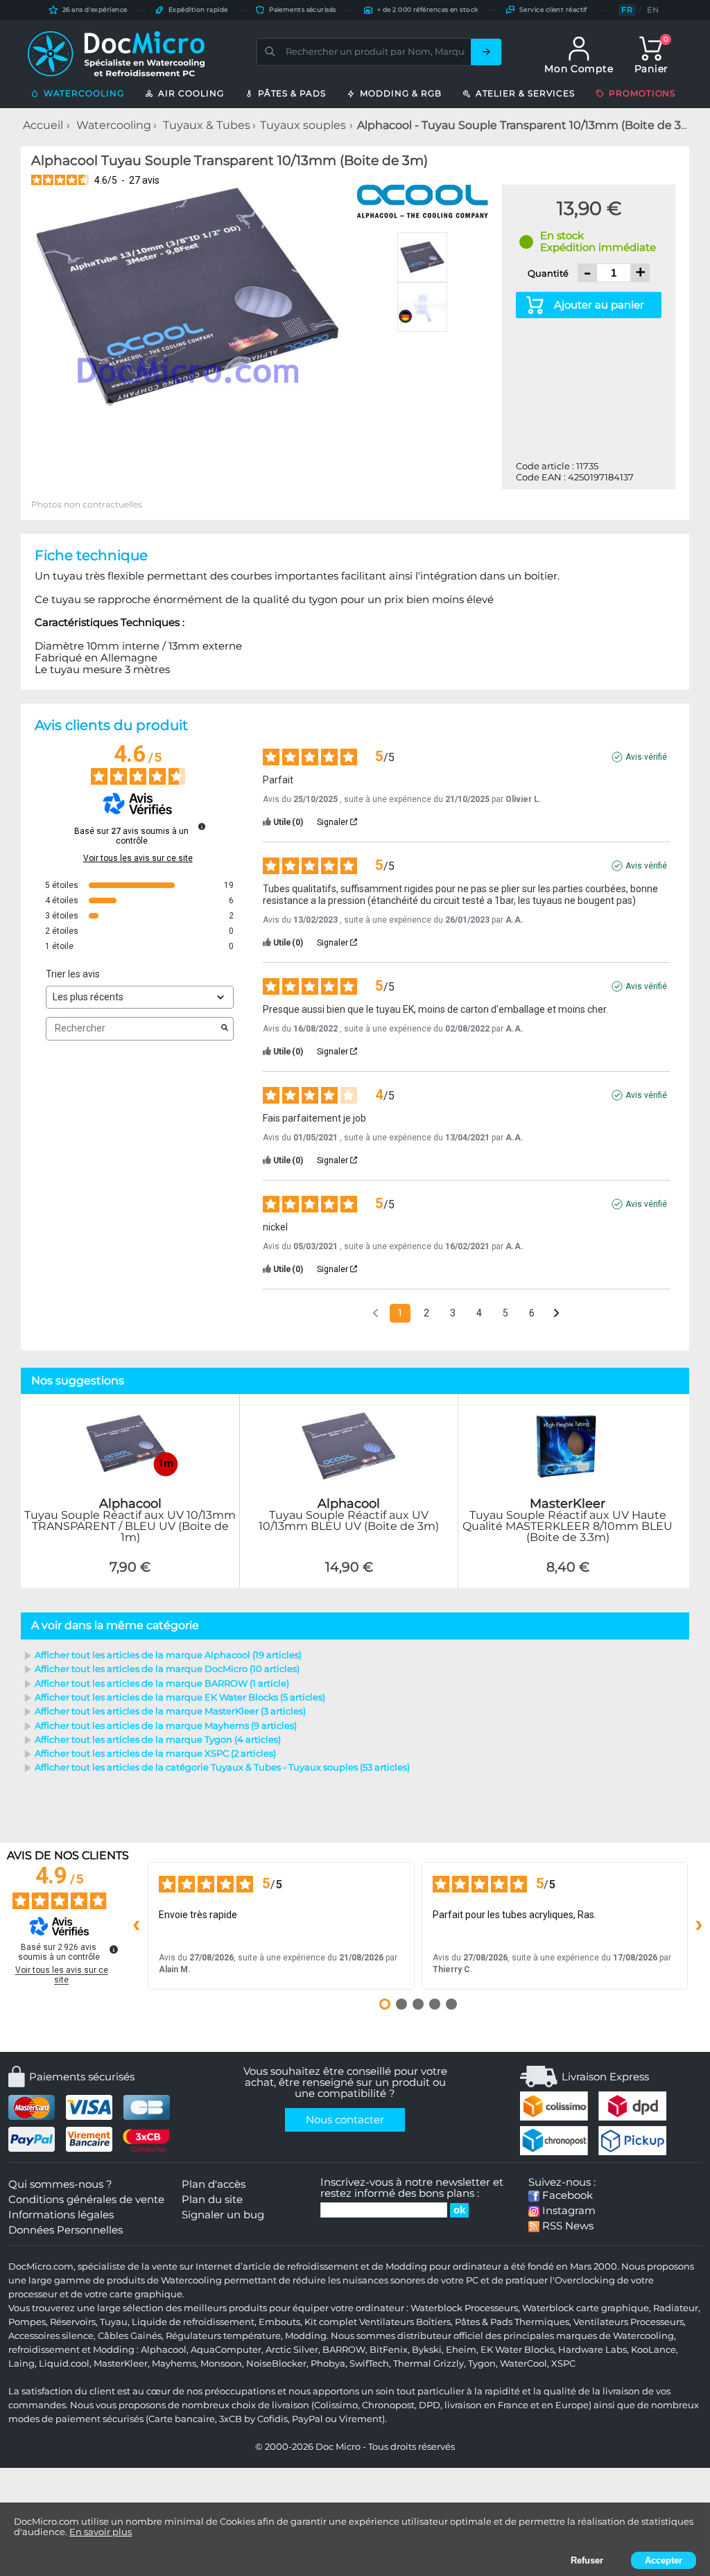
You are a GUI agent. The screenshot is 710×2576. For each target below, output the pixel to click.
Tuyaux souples (303, 125)
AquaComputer (226, 2350)
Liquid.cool (64, 2364)
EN (653, 10)
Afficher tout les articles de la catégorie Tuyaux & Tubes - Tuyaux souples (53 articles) (222, 1767)
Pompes (27, 2322)
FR (627, 10)
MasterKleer (121, 2364)
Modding (306, 2336)
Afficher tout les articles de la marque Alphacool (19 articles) (168, 1655)
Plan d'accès (214, 2184)
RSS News (566, 2226)
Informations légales (61, 2215)
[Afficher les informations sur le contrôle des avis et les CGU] (114, 1949)
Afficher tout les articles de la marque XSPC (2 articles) (155, 1753)
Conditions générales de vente (86, 2200)
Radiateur (676, 2308)
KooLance (653, 2350)
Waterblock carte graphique (586, 2308)
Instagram (568, 2211)
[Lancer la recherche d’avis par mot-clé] (225, 1029)
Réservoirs (73, 2322)
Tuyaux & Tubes (207, 125)
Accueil (43, 125)
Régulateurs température (223, 2336)
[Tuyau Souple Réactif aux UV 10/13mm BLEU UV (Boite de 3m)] (349, 1581)
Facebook (566, 2195)
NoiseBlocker (276, 2364)
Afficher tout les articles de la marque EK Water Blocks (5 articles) (180, 1697)
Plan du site (212, 2200)
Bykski (427, 2350)
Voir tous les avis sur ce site (138, 858)
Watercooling (114, 125)
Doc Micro (338, 2447)
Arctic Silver (292, 2350)
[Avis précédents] (375, 1312)
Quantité (549, 273)
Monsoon (221, 2364)
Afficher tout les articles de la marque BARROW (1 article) (162, 1683)
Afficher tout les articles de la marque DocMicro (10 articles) (167, 1669)
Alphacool (164, 2350)
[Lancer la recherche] (486, 52)
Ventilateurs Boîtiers (405, 2322)
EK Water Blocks (517, 2350)
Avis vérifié (646, 757)
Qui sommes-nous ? (60, 2184)
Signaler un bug (223, 2215)
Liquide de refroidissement (193, 2322)
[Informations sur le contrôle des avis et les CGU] (202, 826)
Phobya (328, 2364)
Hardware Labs (592, 2350)
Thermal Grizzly (428, 2364)
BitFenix (389, 2350)
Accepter (664, 2560)
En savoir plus (101, 2532)
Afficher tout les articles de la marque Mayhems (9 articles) (166, 1725)
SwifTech (369, 2364)
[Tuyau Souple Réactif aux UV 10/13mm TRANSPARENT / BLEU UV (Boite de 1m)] (130, 1581)
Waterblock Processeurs (464, 2308)
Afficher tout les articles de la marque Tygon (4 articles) (158, 1739)
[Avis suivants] (556, 1314)
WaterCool (523, 2364)
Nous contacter (345, 2120)
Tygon (482, 2364)
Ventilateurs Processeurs (629, 2322)
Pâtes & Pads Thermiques (512, 2322)
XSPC (563, 2364)
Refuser (587, 2560)
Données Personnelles (66, 2230)
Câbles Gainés (130, 2336)
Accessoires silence (51, 2336)
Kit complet (331, 2322)
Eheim (461, 2350)
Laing (21, 2364)
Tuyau (114, 2322)
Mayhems (174, 2364)
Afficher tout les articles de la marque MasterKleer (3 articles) (170, 1711)
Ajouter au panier (599, 305)
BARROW (344, 2350)
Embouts (279, 2322)
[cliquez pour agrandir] (189, 296)
